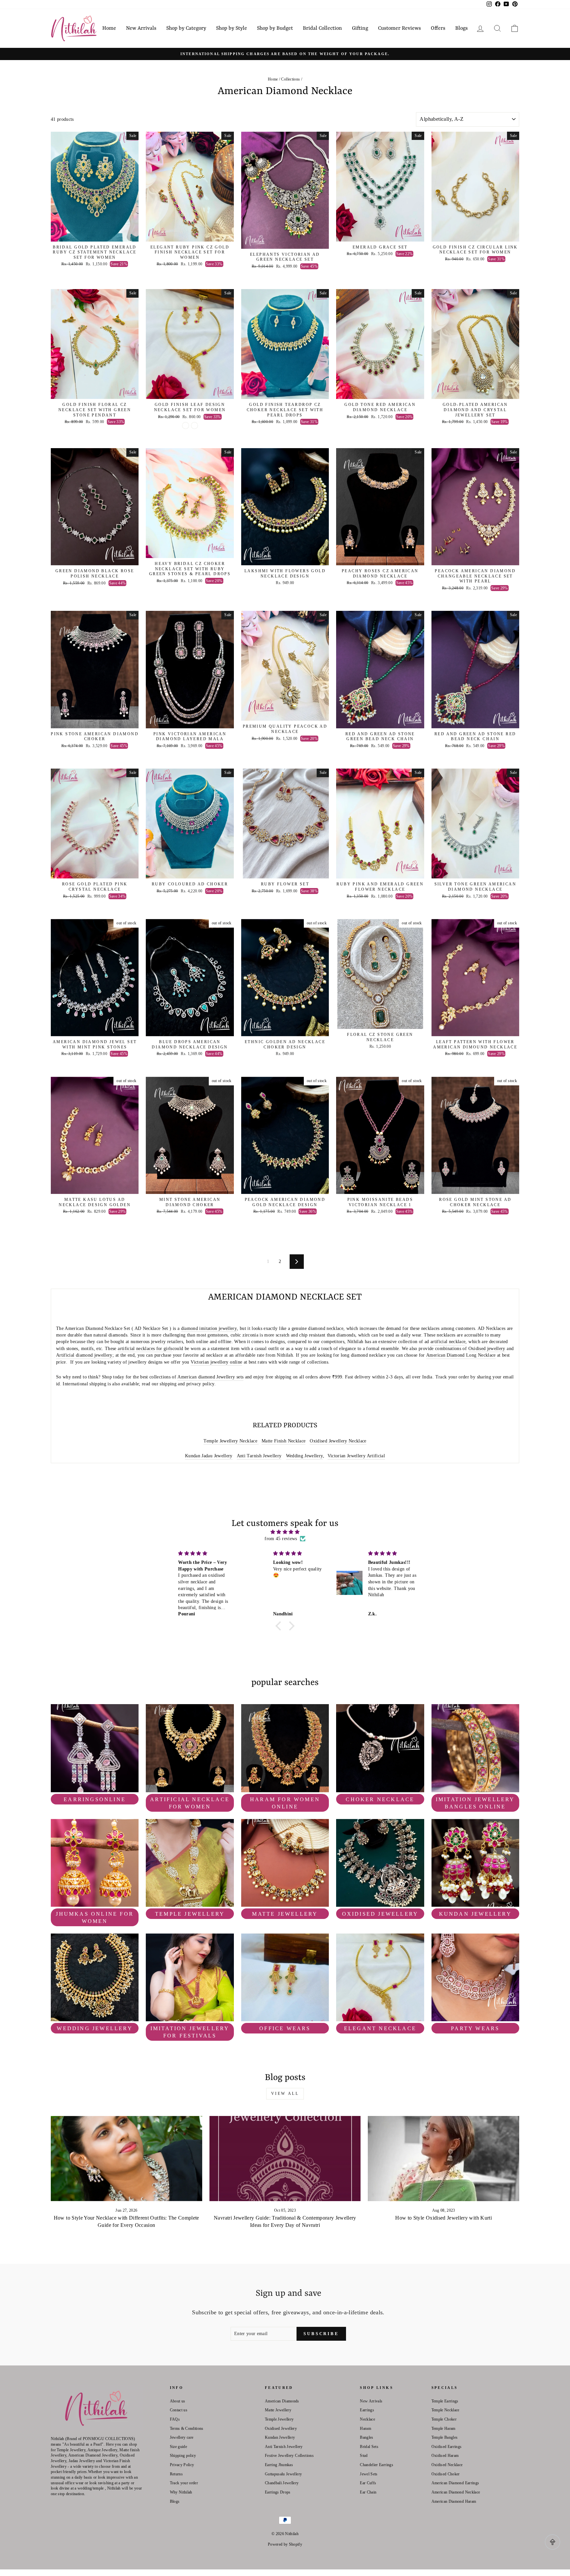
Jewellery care (182, 2437)
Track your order (184, 2483)
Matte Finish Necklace (284, 1441)
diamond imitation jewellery (209, 1328)
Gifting (360, 28)
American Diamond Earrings (455, 2483)
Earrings (367, 2410)
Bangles (366, 2437)
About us (178, 2401)
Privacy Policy (182, 2465)
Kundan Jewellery (280, 2437)
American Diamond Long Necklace (461, 1355)
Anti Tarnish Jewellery (259, 1456)
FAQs (175, 2419)
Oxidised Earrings (447, 2447)
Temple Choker (444, 2419)
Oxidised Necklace (447, 2465)
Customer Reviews (399, 28)
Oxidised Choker (446, 2474)
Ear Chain (368, 2492)
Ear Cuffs (368, 2483)
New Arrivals (141, 28)
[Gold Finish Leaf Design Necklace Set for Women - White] (186, 426)
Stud (364, 2456)
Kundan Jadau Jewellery (209, 1456)
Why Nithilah (181, 2492)
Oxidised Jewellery (281, 2428)
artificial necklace (448, 1342)
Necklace (367, 2419)
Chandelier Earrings (377, 2465)
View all (285, 2094)
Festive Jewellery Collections (289, 2456)
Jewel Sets (369, 2474)
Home (109, 28)
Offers (438, 28)
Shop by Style (232, 28)
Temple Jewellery (279, 2419)
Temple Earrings (445, 2401)
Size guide (179, 2447)
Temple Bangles (445, 2437)
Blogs (461, 28)
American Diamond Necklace (456, 2492)
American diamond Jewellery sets (210, 1377)
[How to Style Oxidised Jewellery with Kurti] (443, 2159)
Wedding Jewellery (305, 1456)
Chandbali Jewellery (282, 2483)
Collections (290, 79)
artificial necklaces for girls (145, 1349)
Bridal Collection (322, 28)
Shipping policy (183, 2456)
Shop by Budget (275, 28)
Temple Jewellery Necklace (231, 1441)
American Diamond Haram (454, 2501)
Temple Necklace (445, 2410)
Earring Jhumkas (279, 2465)
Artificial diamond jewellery (84, 1355)
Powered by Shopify (285, 2544)
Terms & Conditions (187, 2428)
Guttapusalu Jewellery (283, 2474)
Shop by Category (186, 28)
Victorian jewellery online (216, 1362)
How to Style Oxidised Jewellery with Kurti (443, 2218)
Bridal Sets (369, 2447)
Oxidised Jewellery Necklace (338, 1441)
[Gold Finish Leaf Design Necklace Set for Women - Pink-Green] (194, 426)
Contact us (179, 2410)
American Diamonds (282, 2401)
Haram (365, 2428)
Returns (176, 2474)
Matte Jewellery (278, 2410)
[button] (280, 1626)
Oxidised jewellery (487, 1349)
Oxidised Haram (445, 2456)
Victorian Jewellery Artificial (356, 1456)
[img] (285, 1532)
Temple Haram (443, 2428)
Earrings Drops (278, 2492)
